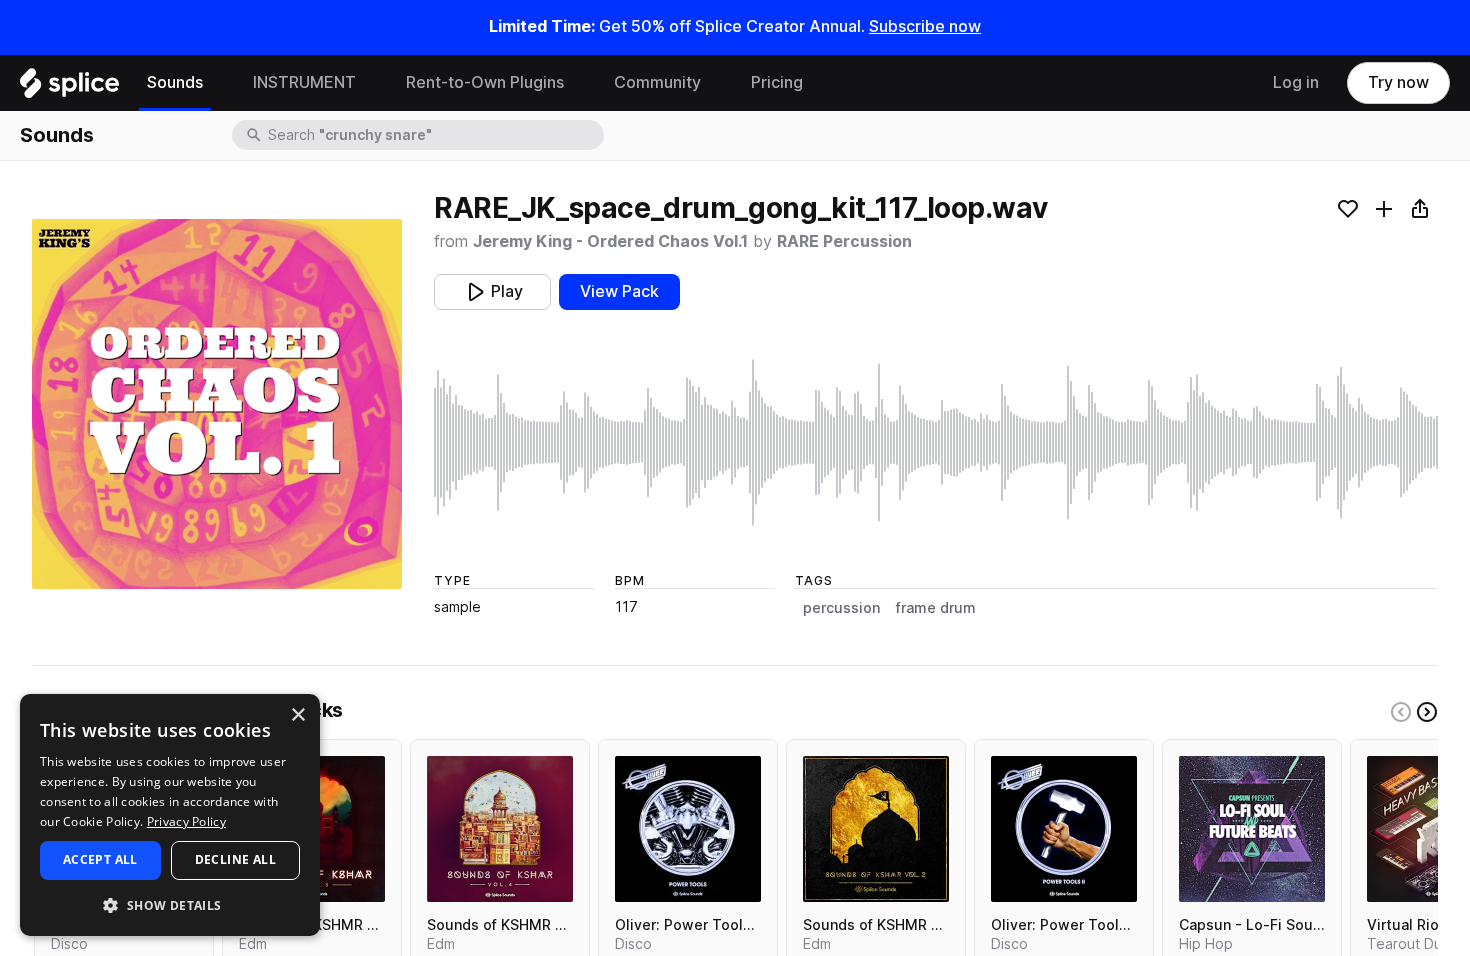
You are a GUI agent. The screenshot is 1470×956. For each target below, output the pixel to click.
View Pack (619, 291)
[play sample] (936, 442)
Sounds (175, 82)
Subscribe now (925, 26)
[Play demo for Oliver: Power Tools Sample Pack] (688, 829)
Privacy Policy (186, 821)
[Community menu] (716, 83)
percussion (841, 608)
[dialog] (170, 815)
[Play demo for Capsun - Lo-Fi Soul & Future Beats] (1252, 829)
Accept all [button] (100, 859)
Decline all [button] (235, 859)
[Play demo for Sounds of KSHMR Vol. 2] (876, 829)
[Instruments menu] (371, 83)
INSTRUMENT (304, 82)
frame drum (936, 608)
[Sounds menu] (218, 83)
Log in (1296, 82)
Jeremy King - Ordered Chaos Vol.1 (610, 241)
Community (657, 82)
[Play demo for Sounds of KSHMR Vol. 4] (500, 829)
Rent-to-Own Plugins (485, 82)
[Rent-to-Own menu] (579, 83)
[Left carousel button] (1401, 712)
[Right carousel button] (1427, 712)
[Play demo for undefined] (217, 404)
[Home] (69, 88)
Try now (1398, 82)
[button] (170, 904)
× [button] (297, 715)
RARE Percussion (844, 241)
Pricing (777, 82)
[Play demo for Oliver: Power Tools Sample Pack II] (1064, 829)
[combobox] (434, 135)
